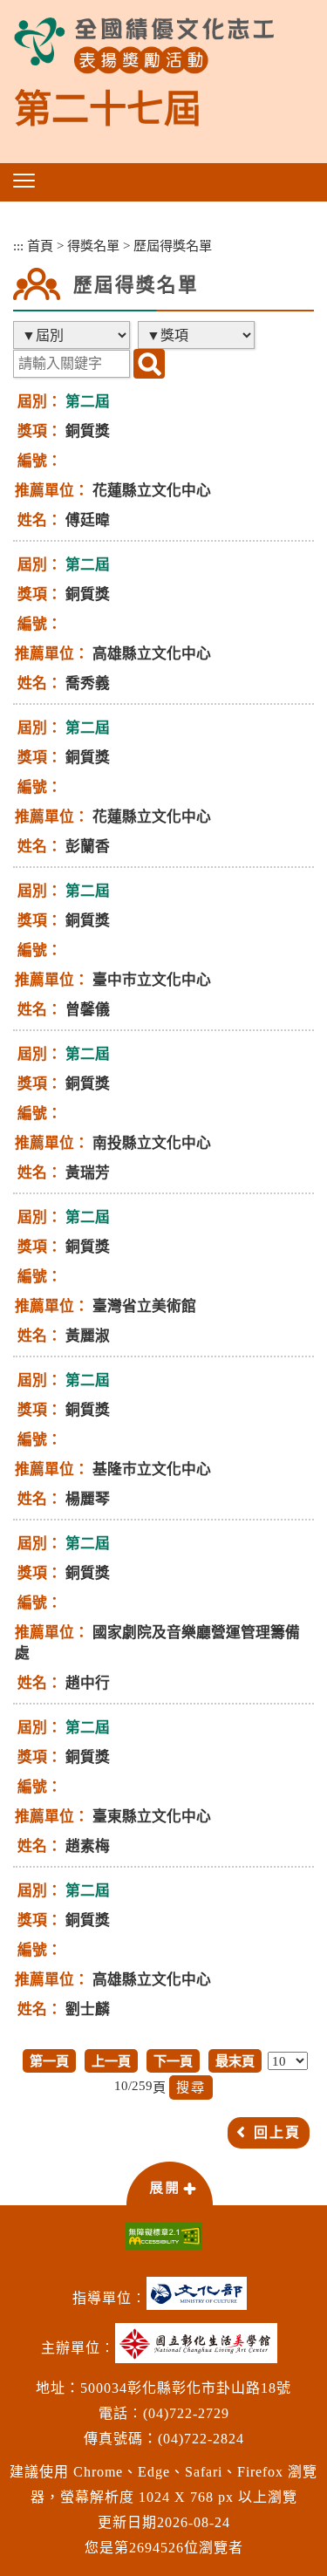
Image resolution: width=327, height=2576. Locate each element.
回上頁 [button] (277, 2132)
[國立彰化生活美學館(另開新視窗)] (201, 2350)
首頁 (40, 246)
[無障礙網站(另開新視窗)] (163, 2236)
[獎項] (198, 335)
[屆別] (73, 335)
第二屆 (88, 402)
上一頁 (111, 2061)
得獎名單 (93, 246)
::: (18, 246)
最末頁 (235, 2061)
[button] (24, 181)
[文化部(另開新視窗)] (201, 2300)
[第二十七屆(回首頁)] (144, 46)
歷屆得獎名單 (173, 246)
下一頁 (173, 2061)
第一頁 (49, 2061)
